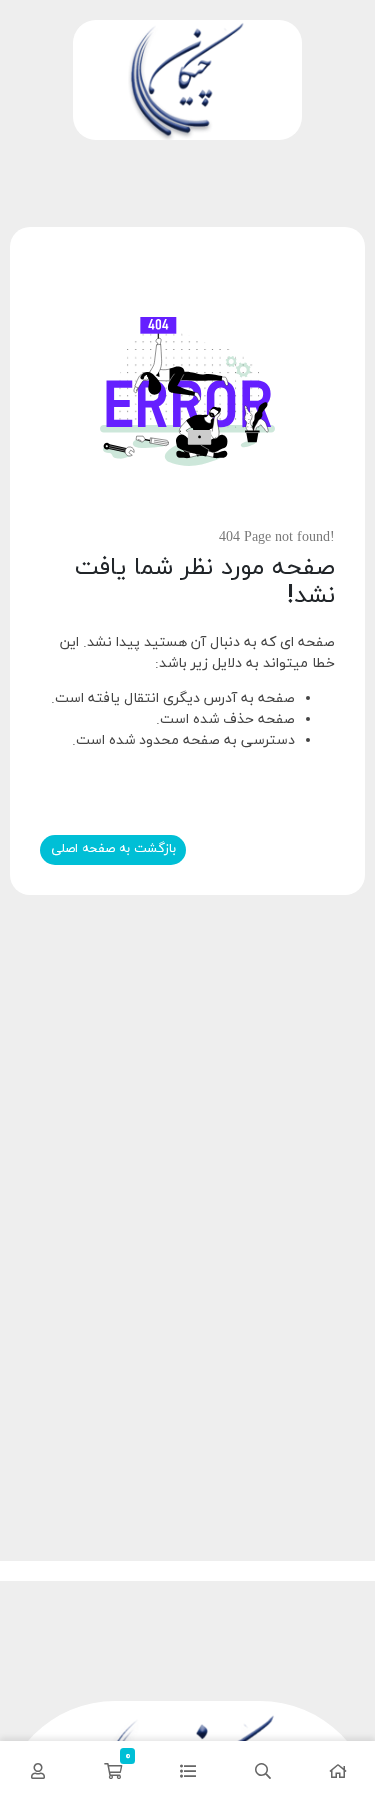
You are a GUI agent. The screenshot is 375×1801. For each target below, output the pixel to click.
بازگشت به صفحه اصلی (113, 849)
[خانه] (337, 1771)
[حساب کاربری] (37, 1771)
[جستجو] (262, 1771)
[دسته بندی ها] (187, 1771)
